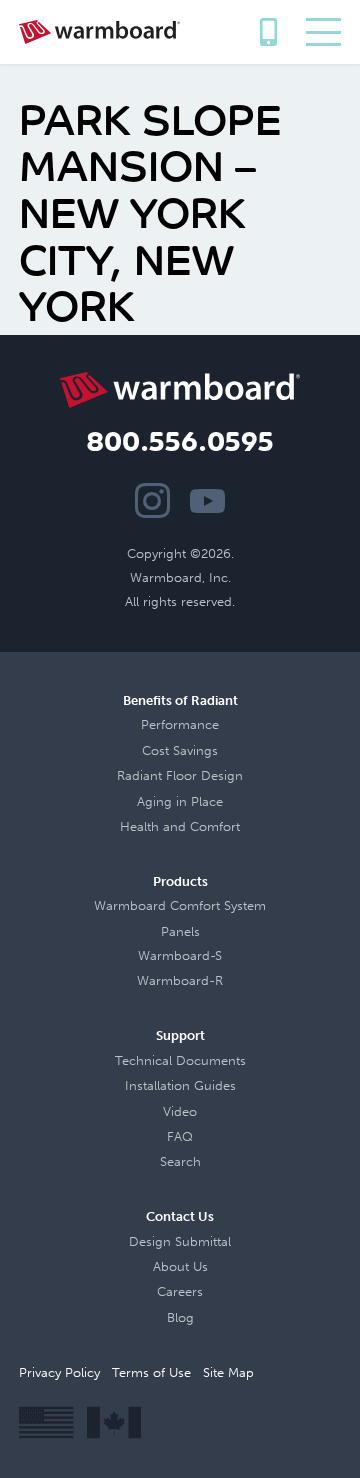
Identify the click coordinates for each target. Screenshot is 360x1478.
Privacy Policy (59, 1372)
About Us (180, 1266)
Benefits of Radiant (180, 700)
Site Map (228, 1372)
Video (180, 1111)
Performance (180, 724)
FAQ (180, 1136)
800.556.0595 (268, 26)
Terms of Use (151, 1372)
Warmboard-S (180, 955)
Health (139, 826)
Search (180, 1161)
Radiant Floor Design (180, 775)
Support (180, 1035)
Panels (180, 931)
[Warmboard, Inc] (99, 32)
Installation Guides (180, 1085)
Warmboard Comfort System (180, 905)
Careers (180, 1291)
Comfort (215, 826)
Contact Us (180, 1216)
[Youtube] (207, 500)
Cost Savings (180, 750)
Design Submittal (180, 1241)
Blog (180, 1317)
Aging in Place (180, 801)
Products (180, 881)
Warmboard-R (180, 980)
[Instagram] (152, 500)
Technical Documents (180, 1060)
